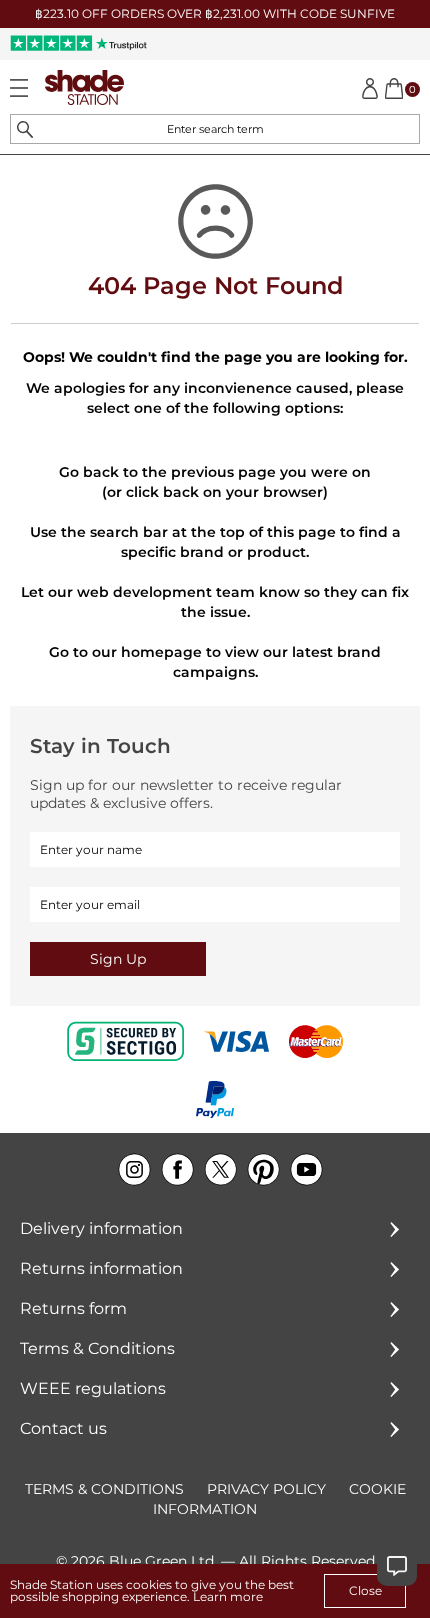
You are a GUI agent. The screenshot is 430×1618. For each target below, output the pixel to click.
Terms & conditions (104, 1489)
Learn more (228, 1596)
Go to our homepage (125, 652)
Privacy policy (266, 1489)
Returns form (73, 1308)
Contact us (63, 1428)
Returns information (101, 1268)
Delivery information (101, 1228)
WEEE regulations (93, 1388)
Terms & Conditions (97, 1348)
